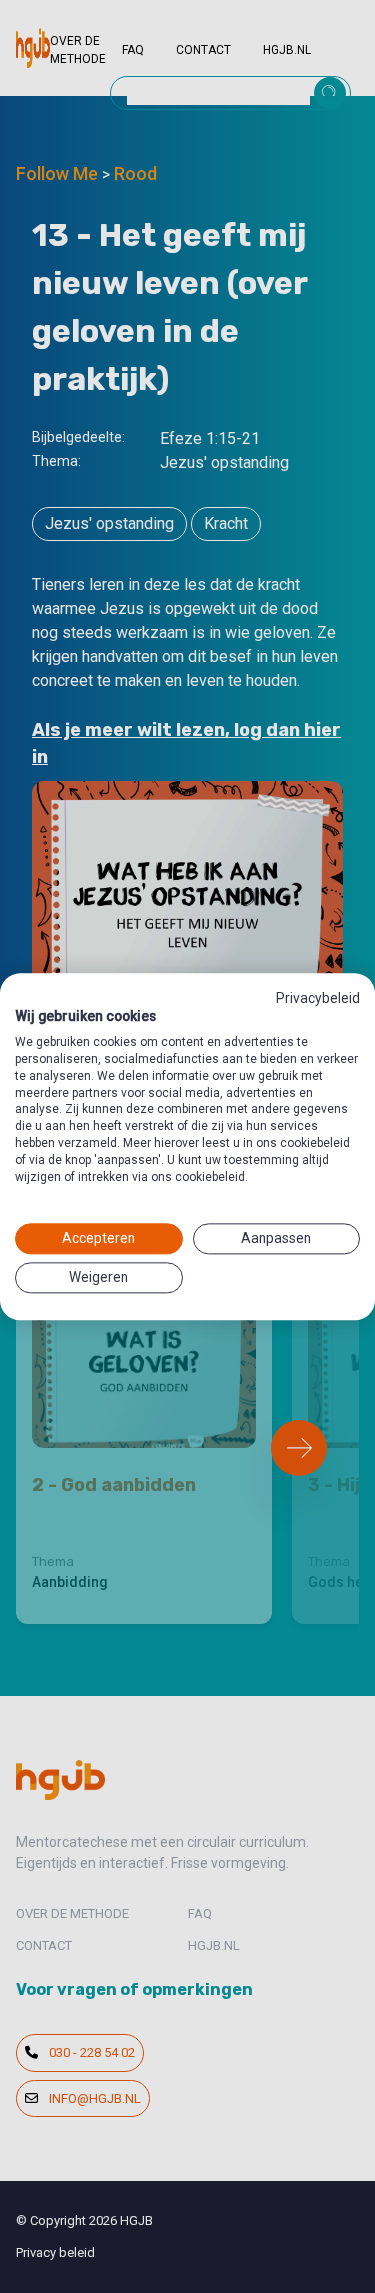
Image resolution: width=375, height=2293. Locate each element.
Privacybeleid (318, 998)
